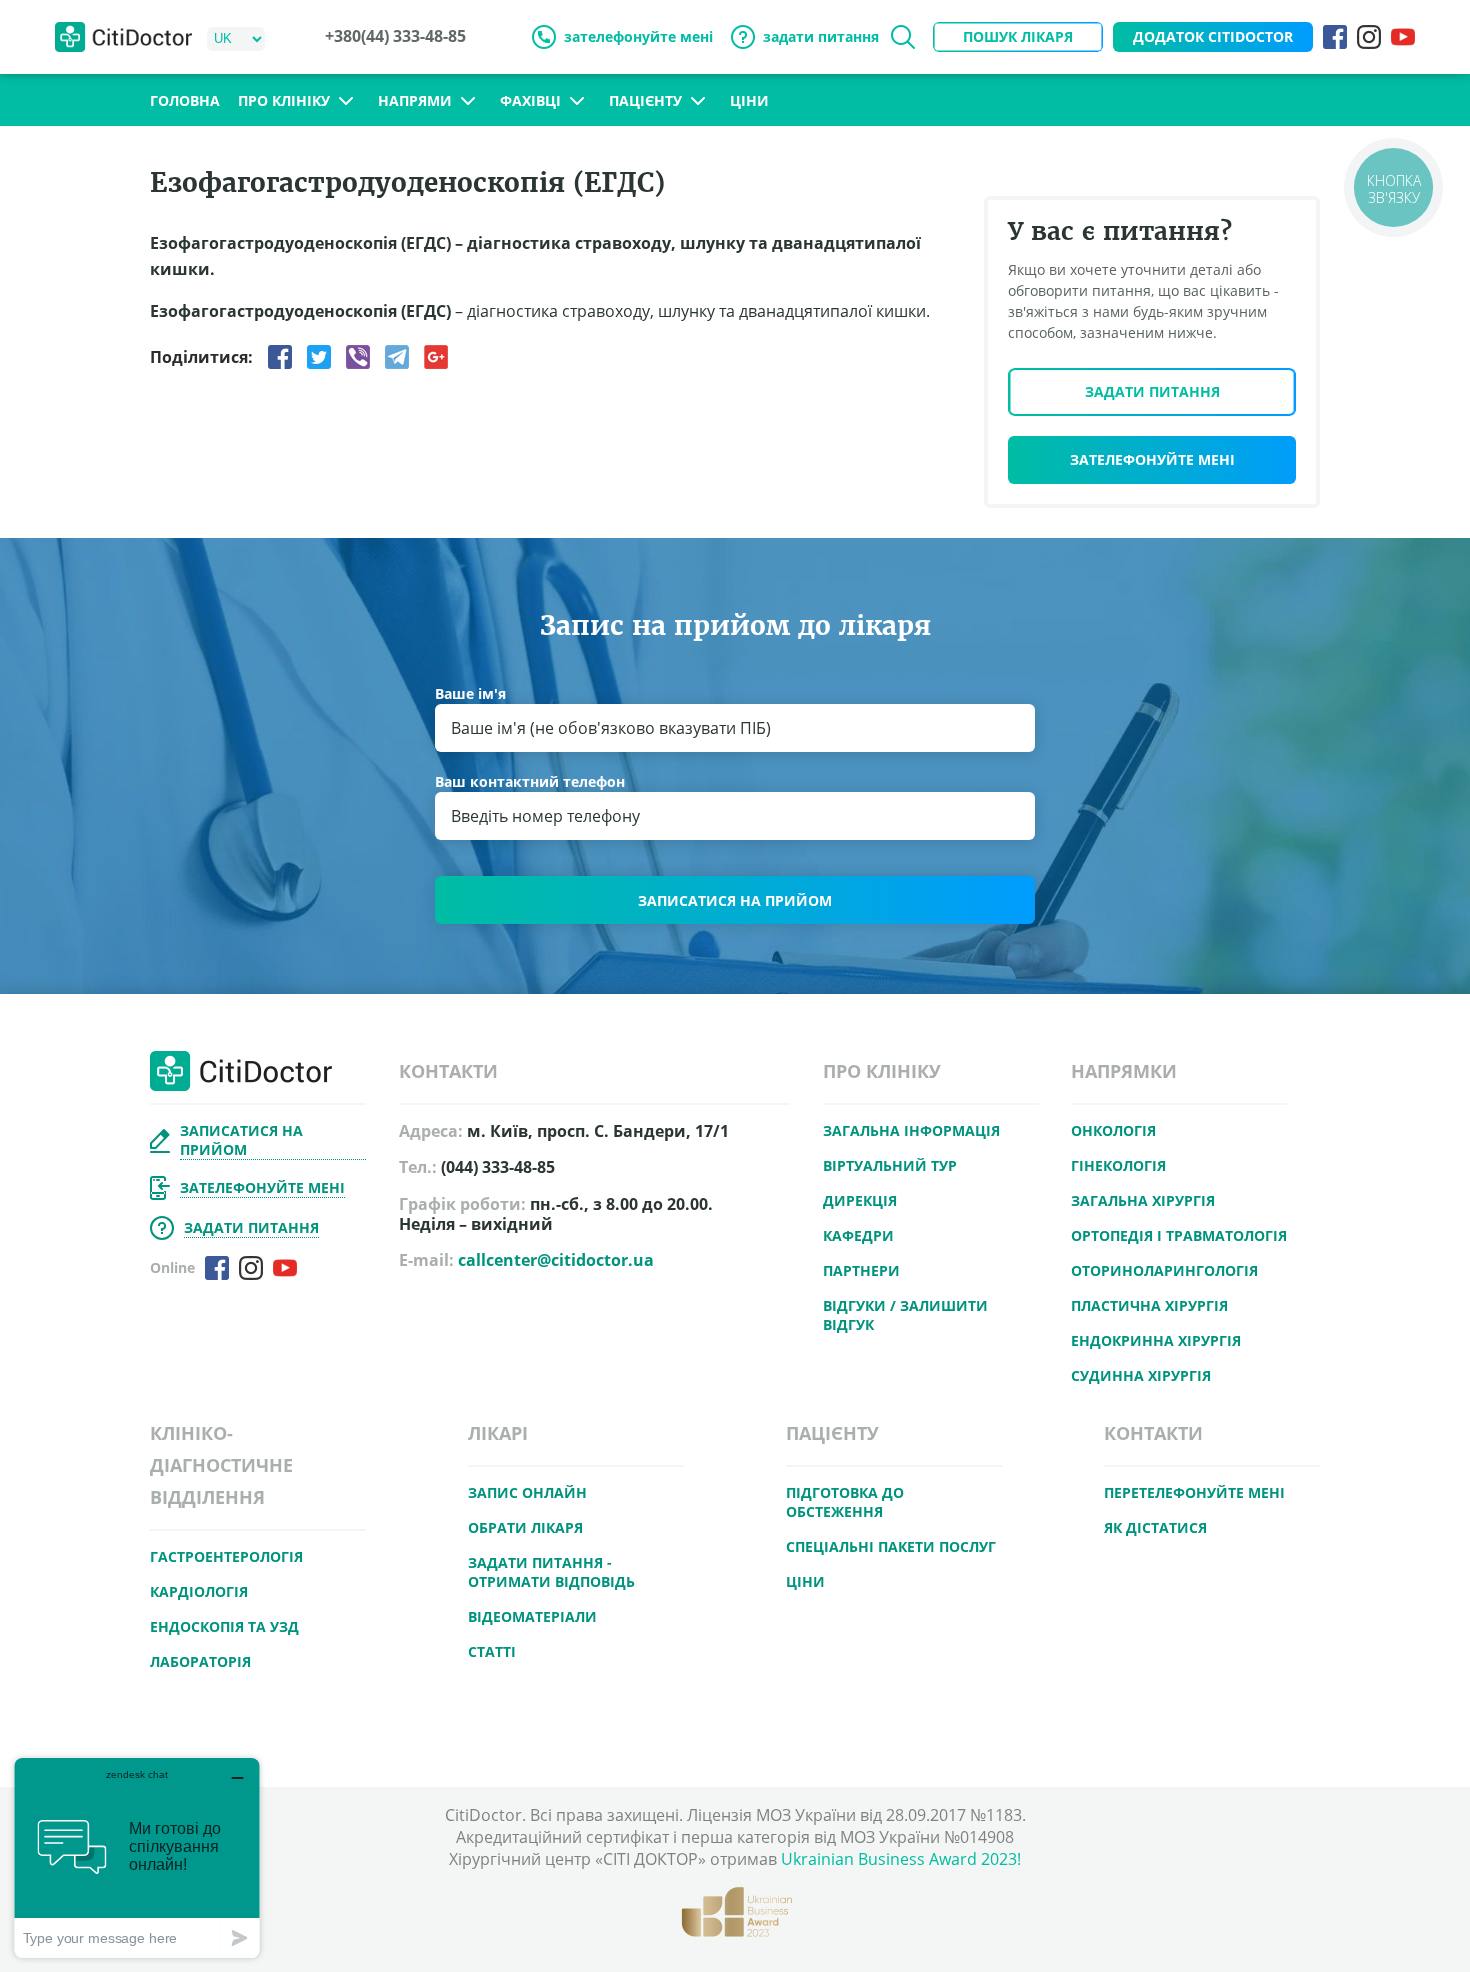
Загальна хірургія (1143, 1200)
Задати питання (1152, 391)
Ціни (749, 100)
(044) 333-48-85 (498, 1167)
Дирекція (860, 1200)
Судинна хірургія (1141, 1375)
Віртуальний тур (890, 1165)
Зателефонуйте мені (1152, 459)
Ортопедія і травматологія (1179, 1235)
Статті (492, 1651)
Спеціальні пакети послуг (891, 1546)
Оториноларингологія (1164, 1270)
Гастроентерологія (226, 1556)
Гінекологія (1118, 1165)
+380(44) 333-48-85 (395, 36)
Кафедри (858, 1235)
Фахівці (530, 101)
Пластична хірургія (1149, 1305)
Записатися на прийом (735, 900)
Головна (185, 100)
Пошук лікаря (1018, 36)
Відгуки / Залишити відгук (905, 1315)
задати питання (821, 36)
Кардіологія (199, 1591)
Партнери (861, 1270)
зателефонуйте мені (638, 36)
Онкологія (1113, 1130)
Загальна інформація (911, 1130)
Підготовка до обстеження (845, 1502)
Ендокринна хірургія (1156, 1340)
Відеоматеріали (532, 1616)
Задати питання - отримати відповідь (551, 1572)
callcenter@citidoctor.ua (556, 1260)
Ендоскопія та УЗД (224, 1626)
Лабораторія (200, 1661)
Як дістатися (1155, 1527)
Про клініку (284, 101)
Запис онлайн (527, 1492)
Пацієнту (645, 101)
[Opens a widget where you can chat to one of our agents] (137, 1857)
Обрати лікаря (525, 1527)
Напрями (415, 101)
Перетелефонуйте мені (1194, 1492)
